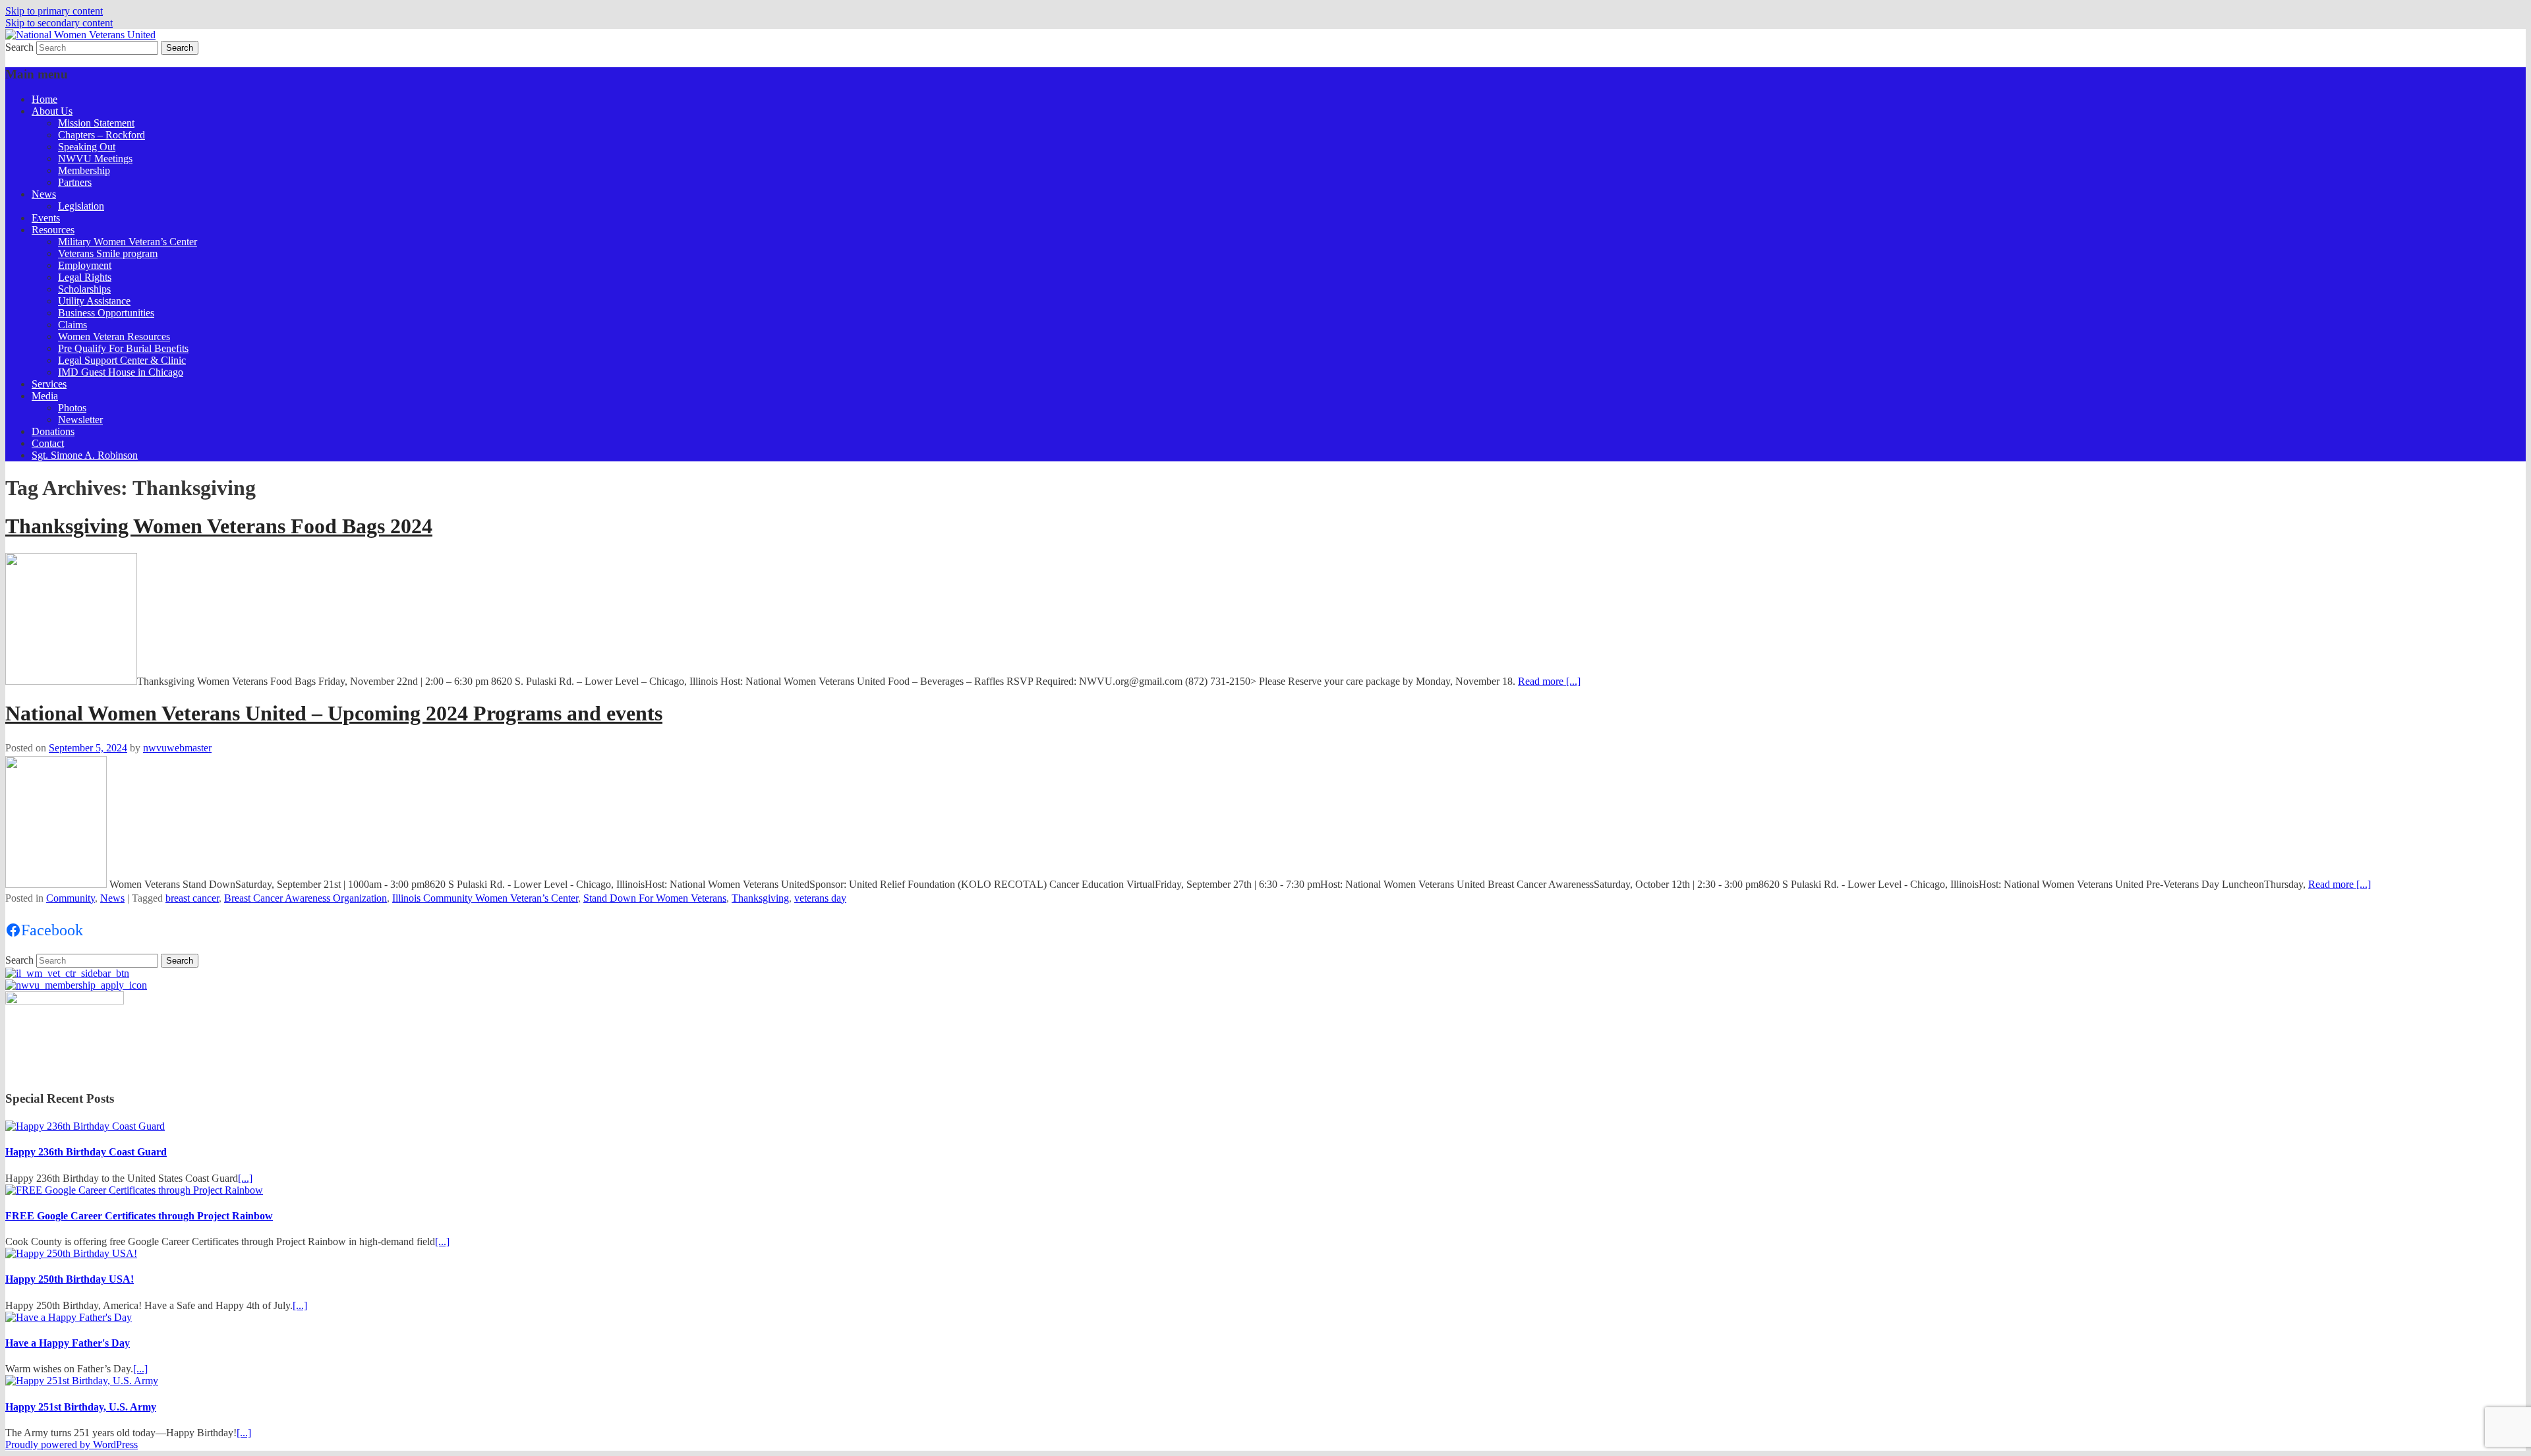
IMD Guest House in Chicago (121, 372)
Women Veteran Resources (114, 336)
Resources (53, 230)
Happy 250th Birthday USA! (70, 1279)
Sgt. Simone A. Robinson (85, 455)
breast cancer (192, 898)
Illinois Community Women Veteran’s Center (485, 898)
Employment (85, 265)
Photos (72, 408)
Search (19, 47)
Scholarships (84, 289)
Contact (48, 443)
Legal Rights (85, 277)
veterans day (820, 898)
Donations (53, 431)
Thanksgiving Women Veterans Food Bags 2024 (219, 526)
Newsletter (80, 420)
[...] (245, 1178)
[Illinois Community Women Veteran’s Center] (67, 973)
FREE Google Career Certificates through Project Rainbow (139, 1216)
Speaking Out (87, 147)
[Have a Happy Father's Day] (69, 1317)
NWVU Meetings (95, 159)
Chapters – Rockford (102, 135)
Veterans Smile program (108, 253)
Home (44, 99)
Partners (75, 182)
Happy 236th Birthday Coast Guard (86, 1152)
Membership (84, 170)
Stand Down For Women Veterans (655, 898)
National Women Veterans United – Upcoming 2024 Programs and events (334, 713)
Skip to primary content (54, 11)
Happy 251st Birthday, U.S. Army (81, 1407)
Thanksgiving (760, 898)
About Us (52, 111)
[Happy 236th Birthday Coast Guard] (85, 1126)
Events (46, 218)
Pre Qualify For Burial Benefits (123, 348)
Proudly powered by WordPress (72, 1444)
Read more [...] (1549, 681)
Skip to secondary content (59, 23)
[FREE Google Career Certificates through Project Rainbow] (134, 1190)
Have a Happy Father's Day (68, 1343)
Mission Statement (96, 123)
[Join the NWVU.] (76, 985)
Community (71, 898)
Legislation (81, 206)
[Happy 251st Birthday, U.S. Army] (82, 1381)
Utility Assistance (94, 301)
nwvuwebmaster (177, 748)
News (44, 194)
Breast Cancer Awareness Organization (305, 898)
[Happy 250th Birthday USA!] (71, 1253)
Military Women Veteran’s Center (128, 242)
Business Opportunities (106, 313)
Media (45, 396)
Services (49, 384)
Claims (73, 325)
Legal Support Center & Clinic (122, 360)
